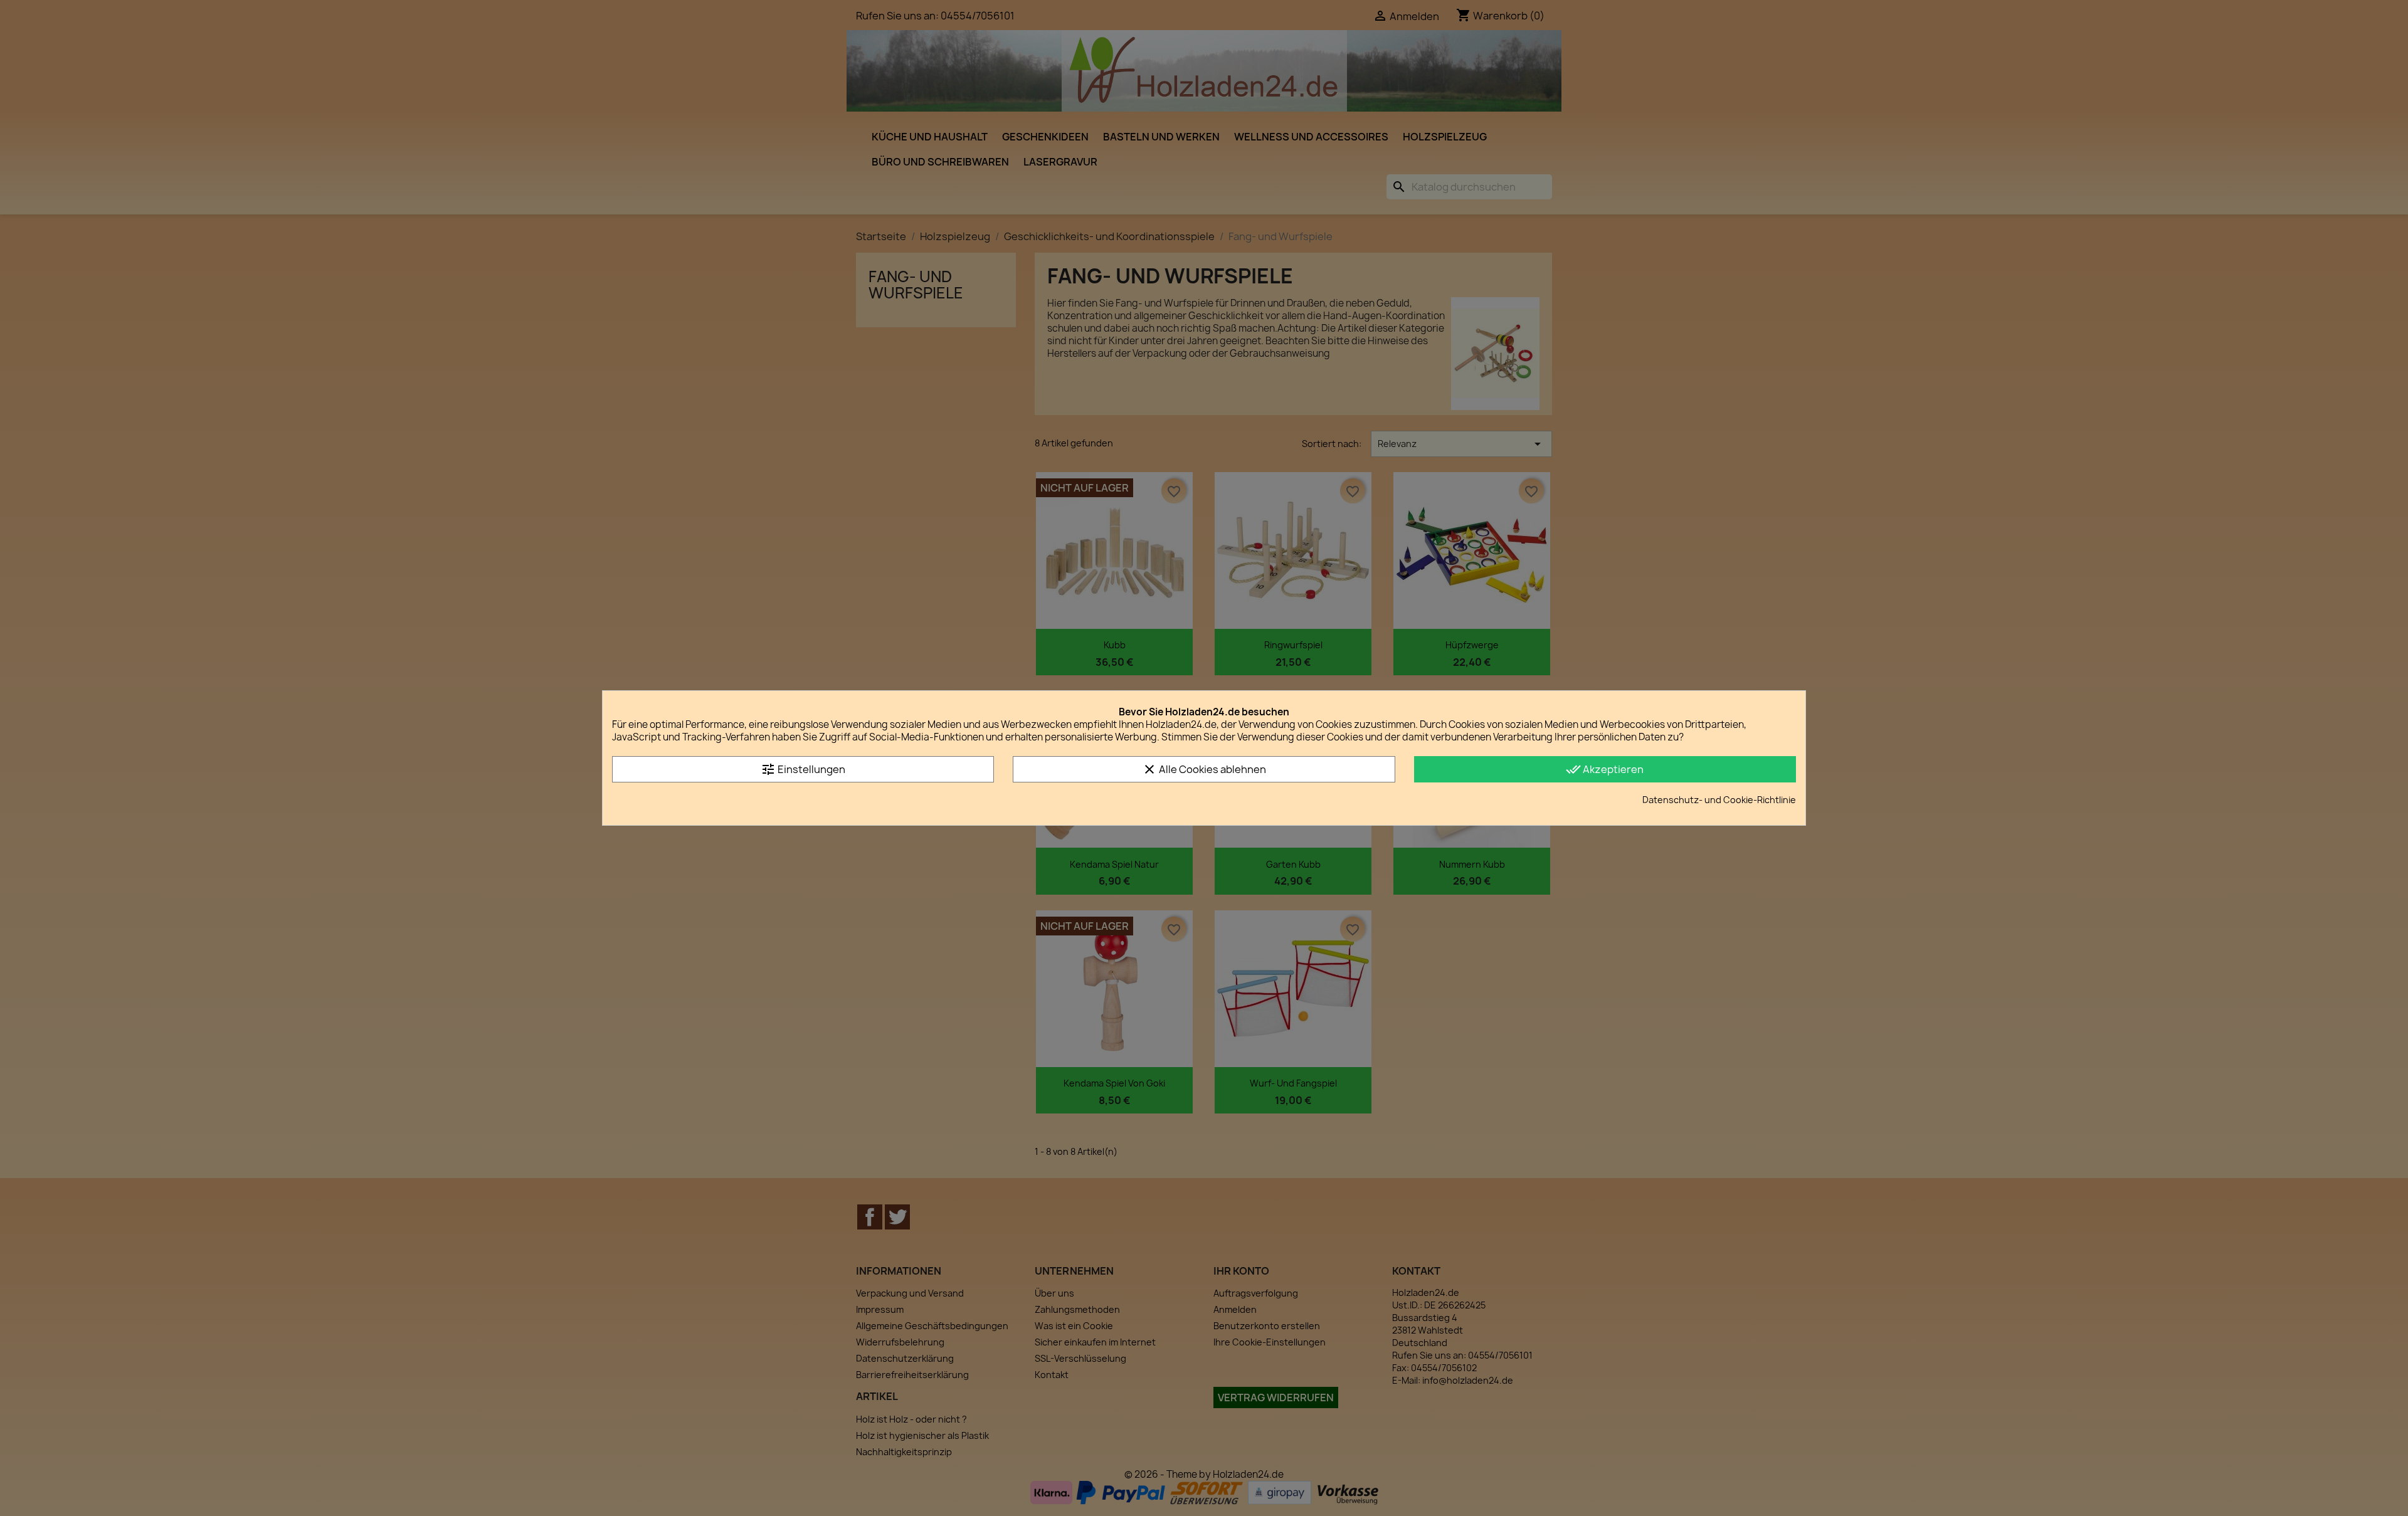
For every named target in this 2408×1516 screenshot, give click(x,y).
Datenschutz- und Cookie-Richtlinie (1719, 800)
